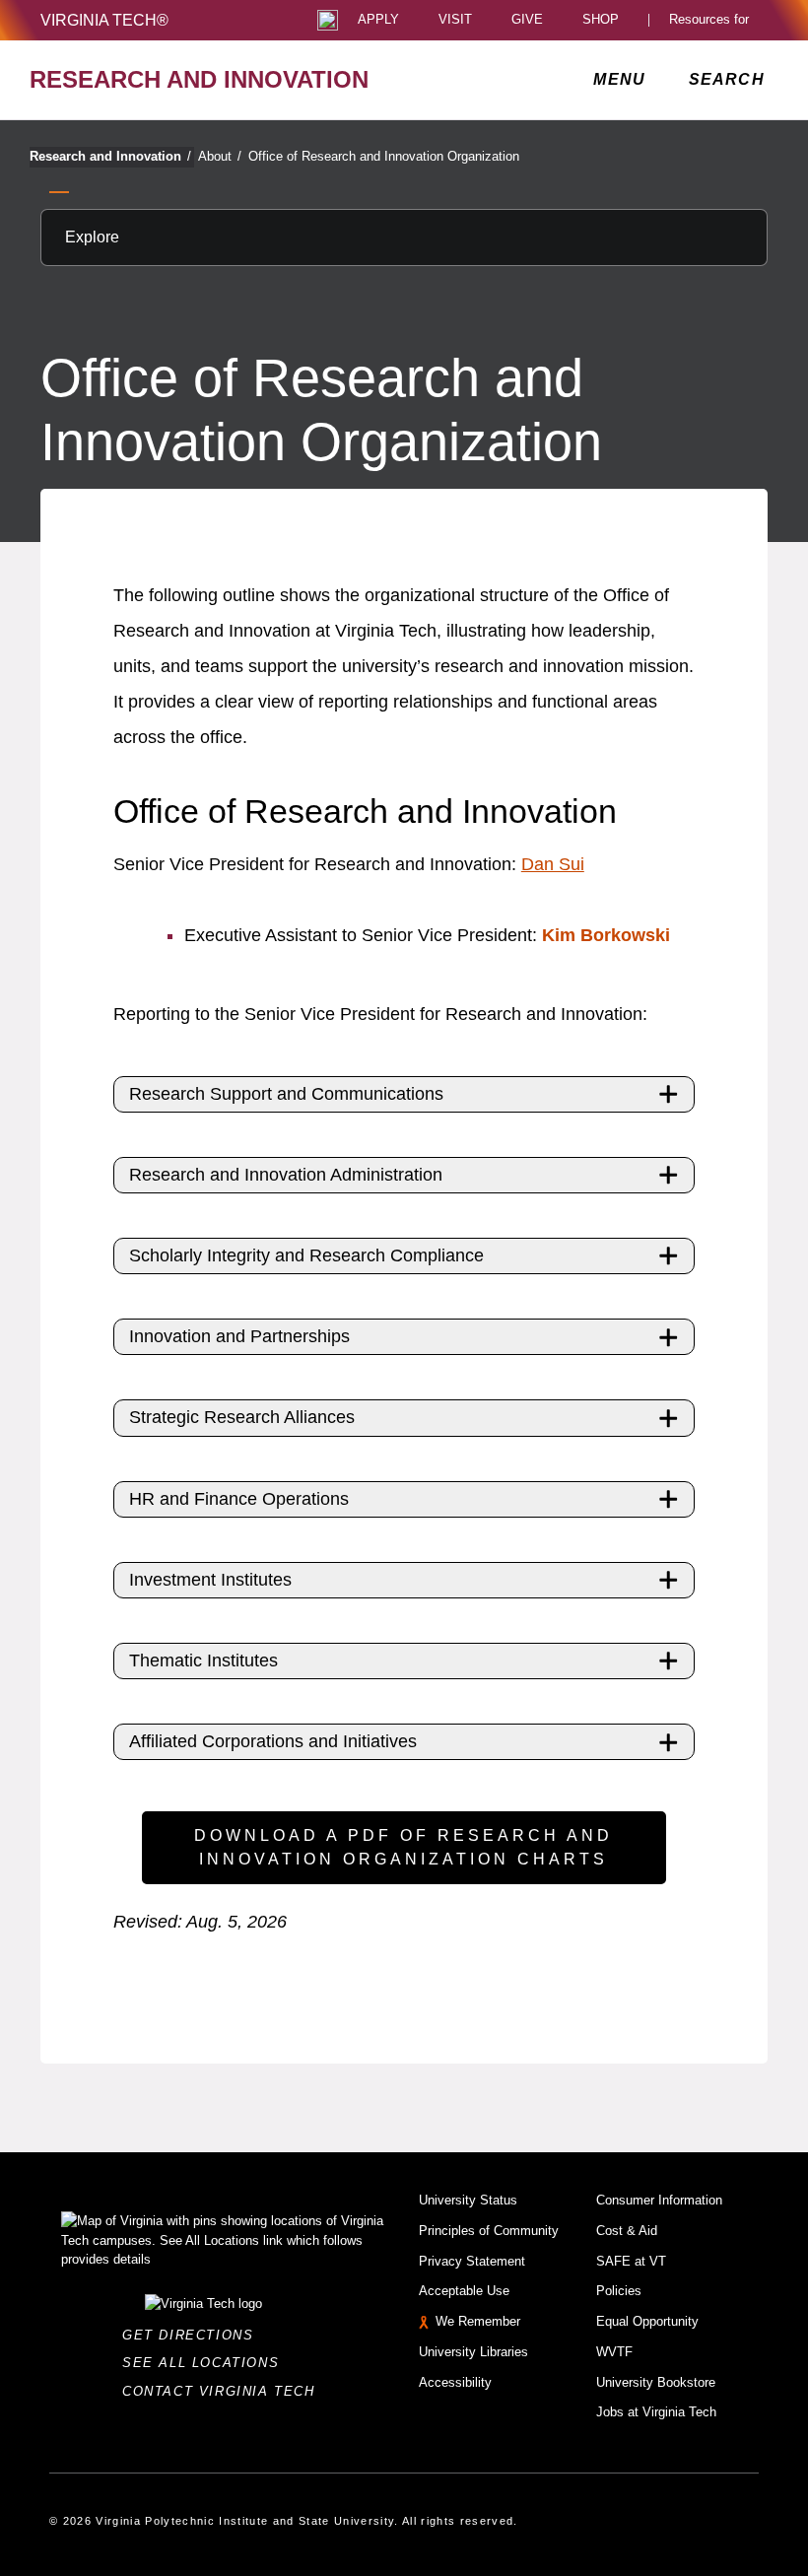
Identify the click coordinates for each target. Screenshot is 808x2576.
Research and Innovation (110, 156)
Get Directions (194, 2335)
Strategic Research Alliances (242, 1417)
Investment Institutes (210, 1580)
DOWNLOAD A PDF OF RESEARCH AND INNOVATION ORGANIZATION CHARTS (404, 1847)
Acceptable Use (464, 2291)
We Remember (478, 2321)
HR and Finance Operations (239, 1499)
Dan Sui (553, 864)
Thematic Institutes (203, 1661)
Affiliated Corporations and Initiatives (273, 1741)
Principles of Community (489, 2231)
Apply (378, 20)
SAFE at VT (631, 2261)
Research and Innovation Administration (286, 1175)
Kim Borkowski (606, 935)
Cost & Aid (627, 2231)
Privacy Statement (472, 2261)
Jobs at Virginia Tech (656, 2412)
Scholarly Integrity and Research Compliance (306, 1255)
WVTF (614, 2352)
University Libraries (473, 2352)
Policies (619, 2291)
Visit (455, 20)
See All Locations (206, 2363)
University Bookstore (656, 2382)
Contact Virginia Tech (224, 2391)
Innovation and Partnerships (239, 1336)
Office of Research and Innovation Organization (384, 156)
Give (527, 20)
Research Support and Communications (286, 1094)
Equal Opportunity (647, 2321)
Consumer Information (659, 2200)
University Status (468, 2200)
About (220, 156)
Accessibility (455, 2382)
